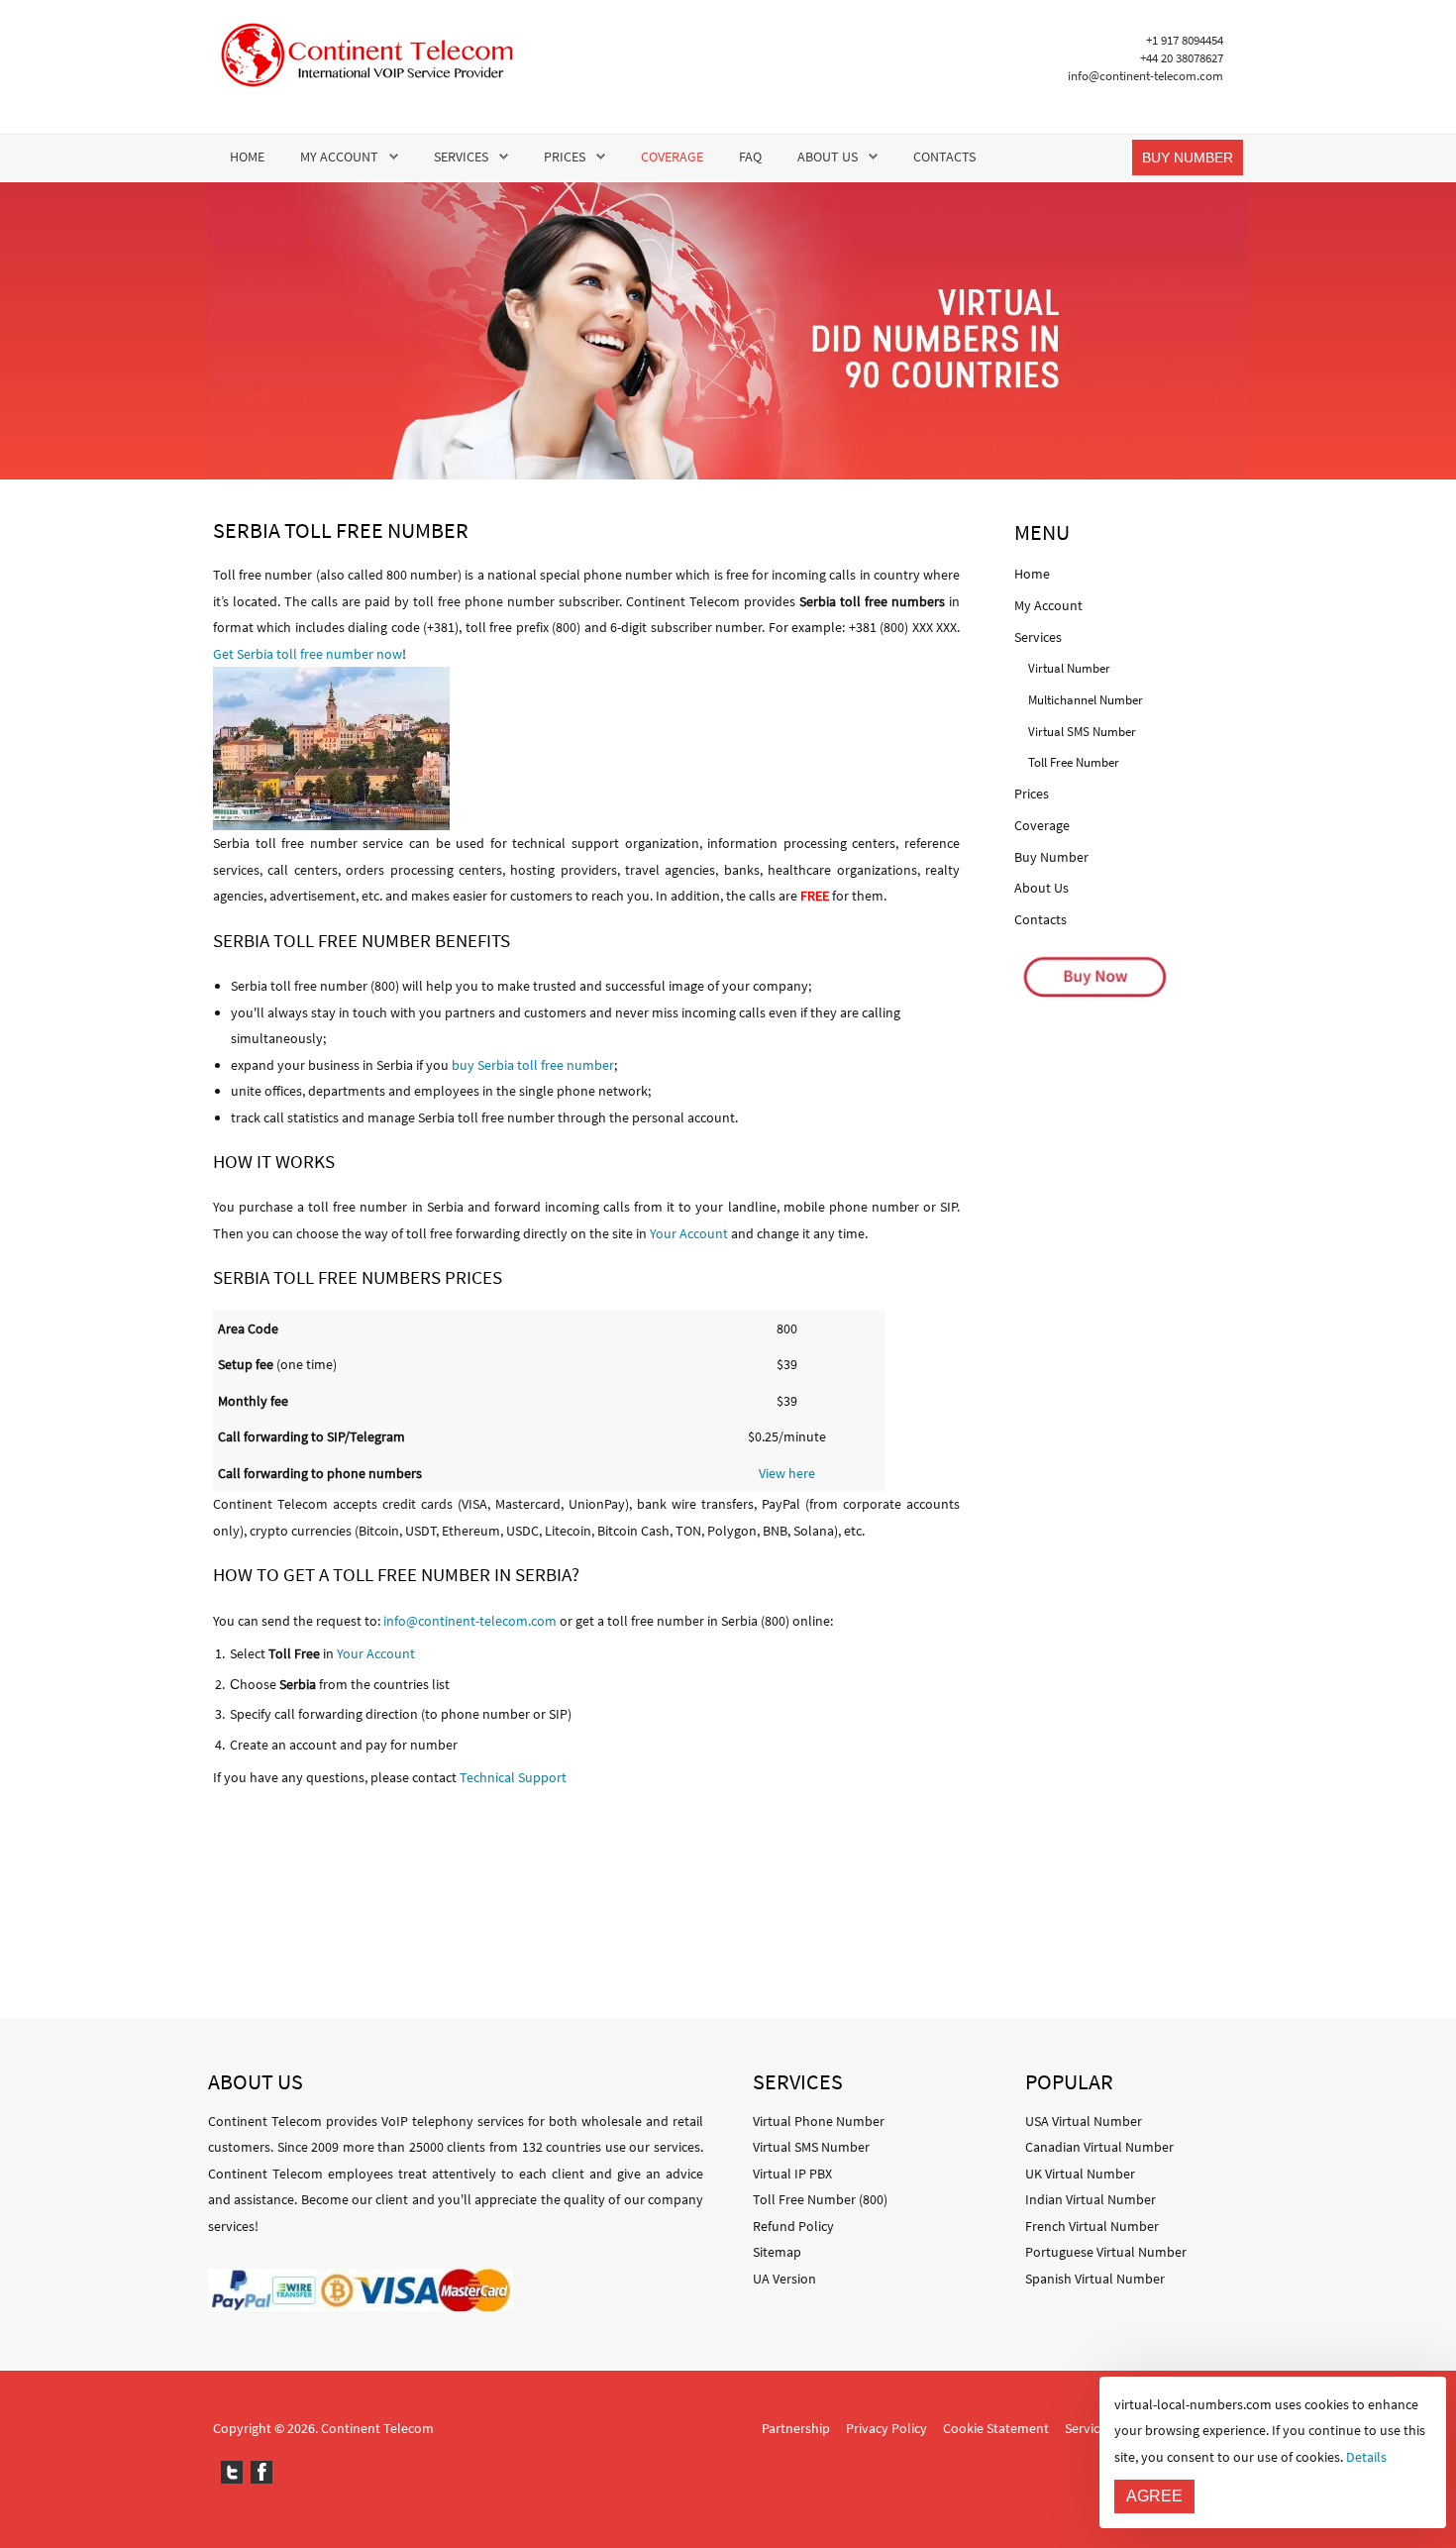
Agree (1154, 2496)
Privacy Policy (886, 2428)
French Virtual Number (1092, 2226)
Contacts (944, 157)
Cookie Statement (996, 2428)
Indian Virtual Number (1091, 2199)
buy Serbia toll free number (533, 1065)
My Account (339, 157)
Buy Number (1051, 857)
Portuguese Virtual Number (1106, 2252)
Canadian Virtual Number (1099, 2147)
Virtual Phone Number (819, 2121)
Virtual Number (1069, 668)
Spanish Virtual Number (1095, 2279)
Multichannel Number (1086, 700)
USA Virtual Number (1084, 2121)
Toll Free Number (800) (820, 2199)
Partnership (796, 2428)
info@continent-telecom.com (1145, 76)
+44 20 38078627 (1182, 58)
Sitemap (777, 2252)
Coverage (672, 157)
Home (247, 157)
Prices (565, 157)
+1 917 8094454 (1185, 40)
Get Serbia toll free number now (308, 654)
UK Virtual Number (1080, 2174)
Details (1366, 2457)
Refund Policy (793, 2226)
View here (787, 1473)
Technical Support (513, 1777)
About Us (828, 157)
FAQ (750, 157)
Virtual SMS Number (1082, 732)
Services (461, 157)
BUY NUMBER (1188, 158)
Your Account (689, 1233)
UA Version (784, 2279)
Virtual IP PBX (792, 2174)
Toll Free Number (1074, 762)
